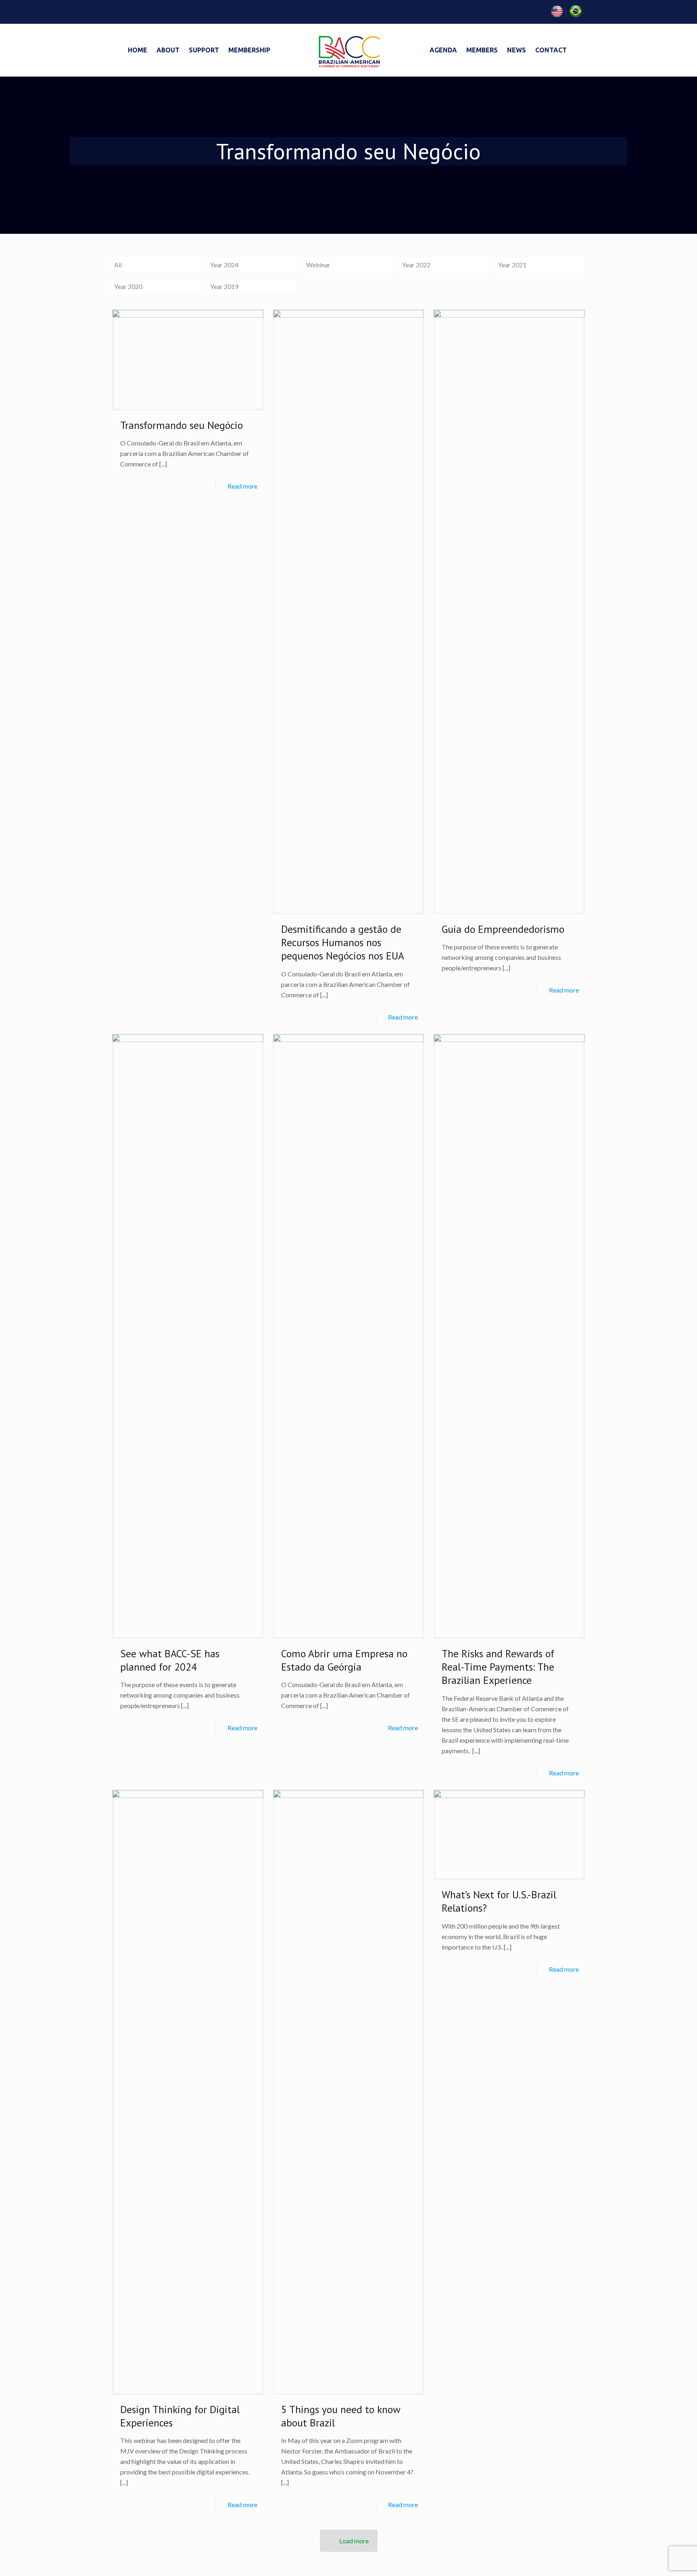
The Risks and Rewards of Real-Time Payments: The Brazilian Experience (498, 1667)
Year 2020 (128, 286)
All (118, 265)
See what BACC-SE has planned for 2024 (170, 1660)
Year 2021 (512, 265)
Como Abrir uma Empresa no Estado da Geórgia (344, 1660)
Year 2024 (224, 265)
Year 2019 (224, 286)
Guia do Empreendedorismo (503, 929)
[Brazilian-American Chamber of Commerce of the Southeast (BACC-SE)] (348, 50)
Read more (242, 486)
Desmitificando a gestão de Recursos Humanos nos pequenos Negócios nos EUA (343, 943)
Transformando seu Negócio (182, 425)
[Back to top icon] (658, 2559)
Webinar (318, 265)
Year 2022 (416, 265)
